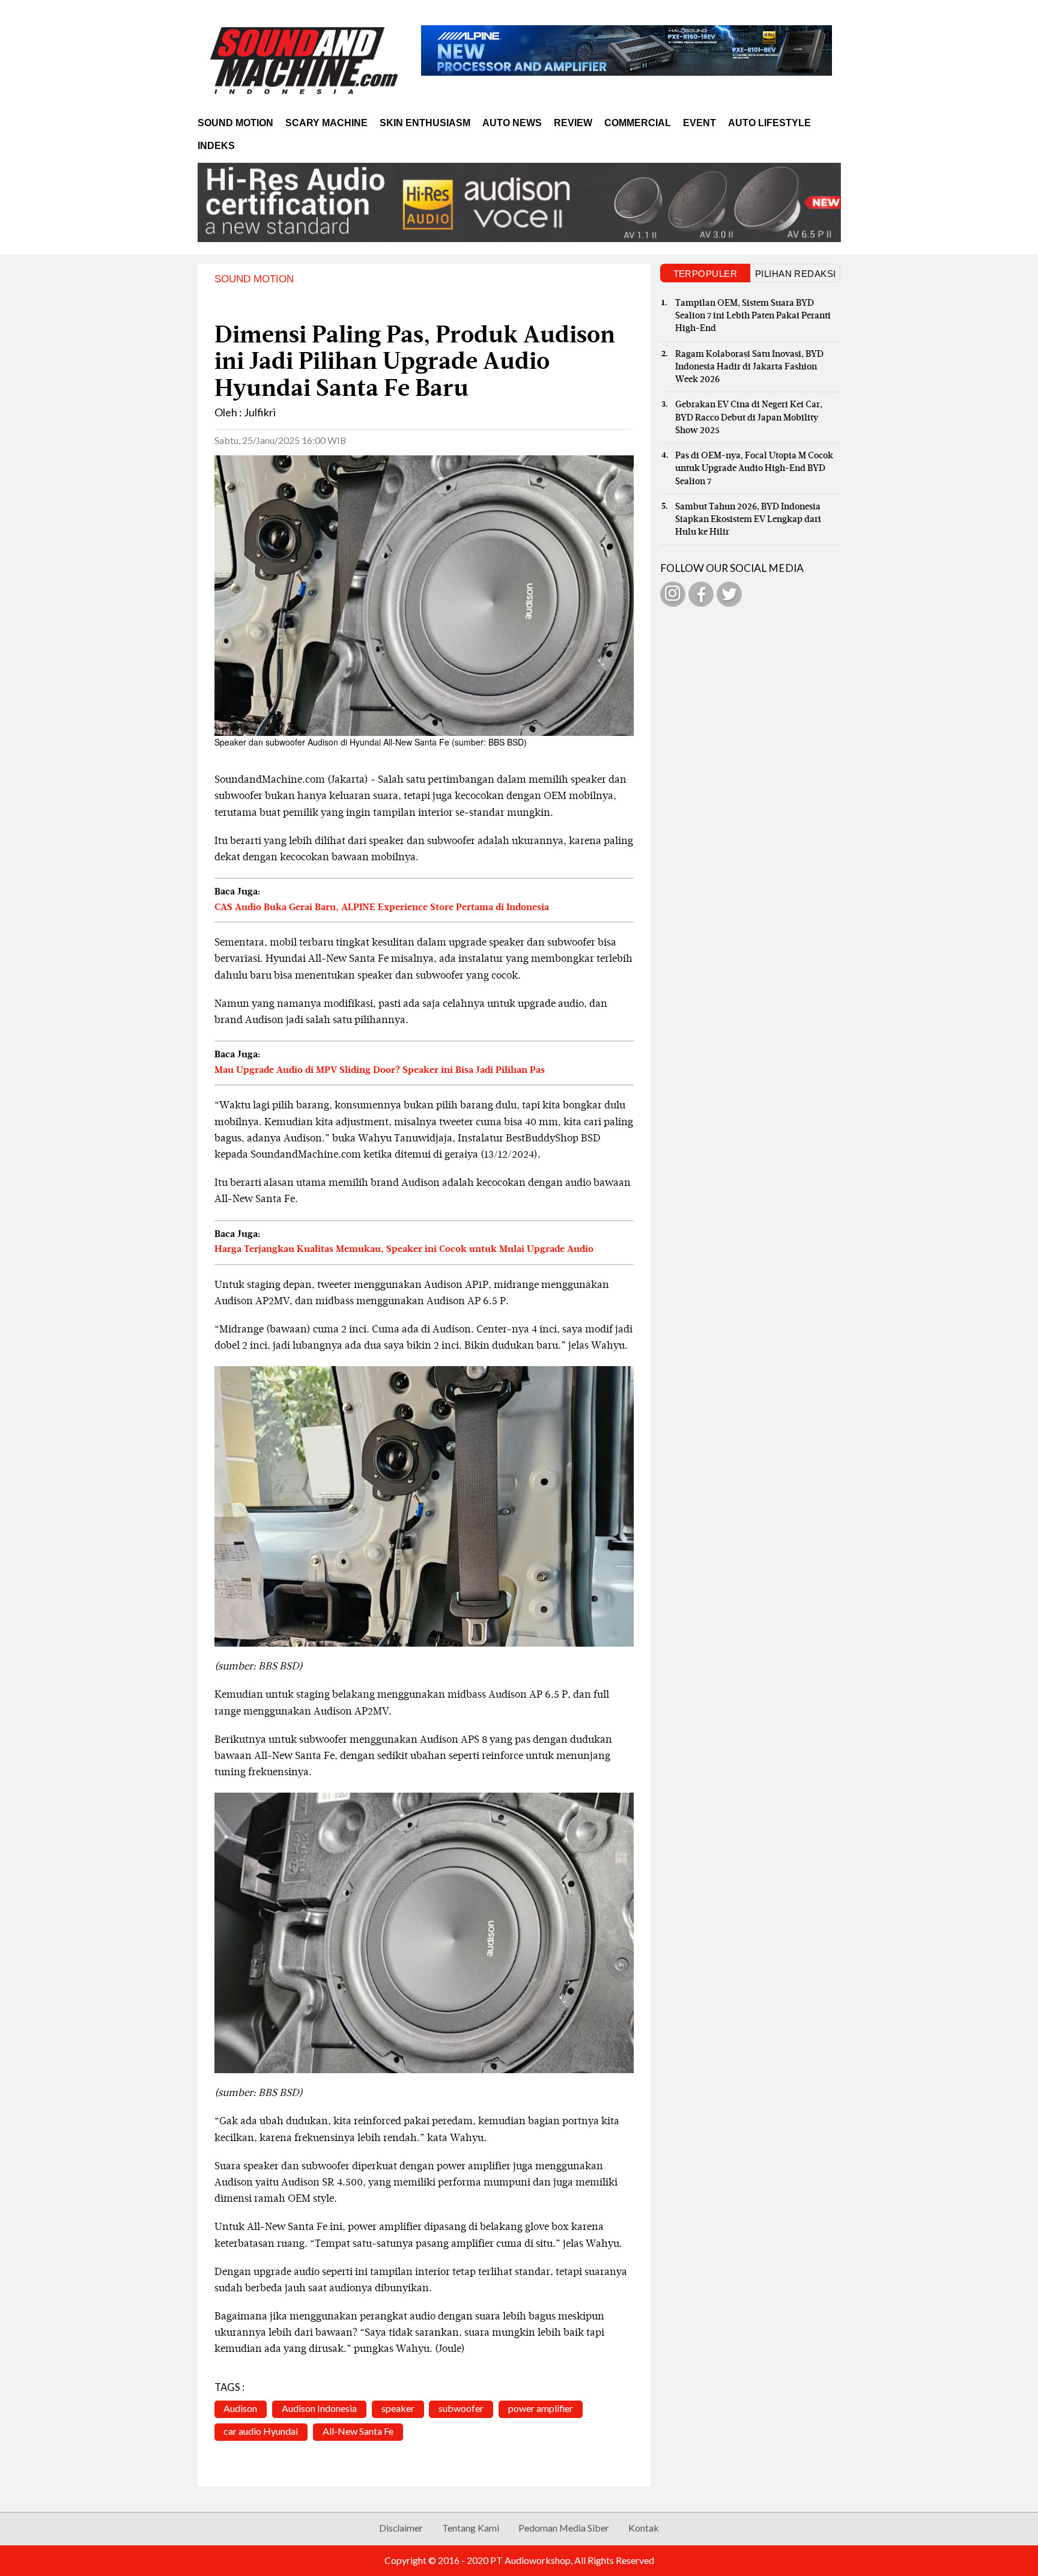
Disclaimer (401, 2528)
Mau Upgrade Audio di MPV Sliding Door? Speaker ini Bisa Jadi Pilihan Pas (380, 1071)
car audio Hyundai (261, 2431)
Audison (240, 2408)
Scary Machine (326, 123)
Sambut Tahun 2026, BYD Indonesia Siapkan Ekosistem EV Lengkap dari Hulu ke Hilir (748, 520)
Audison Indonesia (319, 2408)
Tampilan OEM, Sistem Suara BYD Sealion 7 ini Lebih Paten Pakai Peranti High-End (753, 316)
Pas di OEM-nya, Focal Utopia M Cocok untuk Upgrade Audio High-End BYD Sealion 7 (754, 469)
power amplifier (541, 2408)
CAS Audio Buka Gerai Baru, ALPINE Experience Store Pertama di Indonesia (382, 908)
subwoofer (461, 2408)
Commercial (638, 123)
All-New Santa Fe (358, 2431)
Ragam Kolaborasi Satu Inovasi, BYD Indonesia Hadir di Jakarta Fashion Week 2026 (749, 367)
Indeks (216, 146)
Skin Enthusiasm (425, 123)
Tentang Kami (471, 2528)
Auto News (512, 123)
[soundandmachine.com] (305, 60)
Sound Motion (235, 123)
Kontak (644, 2528)
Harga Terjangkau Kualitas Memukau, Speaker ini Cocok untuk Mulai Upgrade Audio (404, 1250)
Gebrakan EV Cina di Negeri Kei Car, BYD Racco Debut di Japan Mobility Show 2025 (749, 418)
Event (700, 123)
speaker (398, 2408)
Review (573, 123)
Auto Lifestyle (769, 123)
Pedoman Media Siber (564, 2528)
